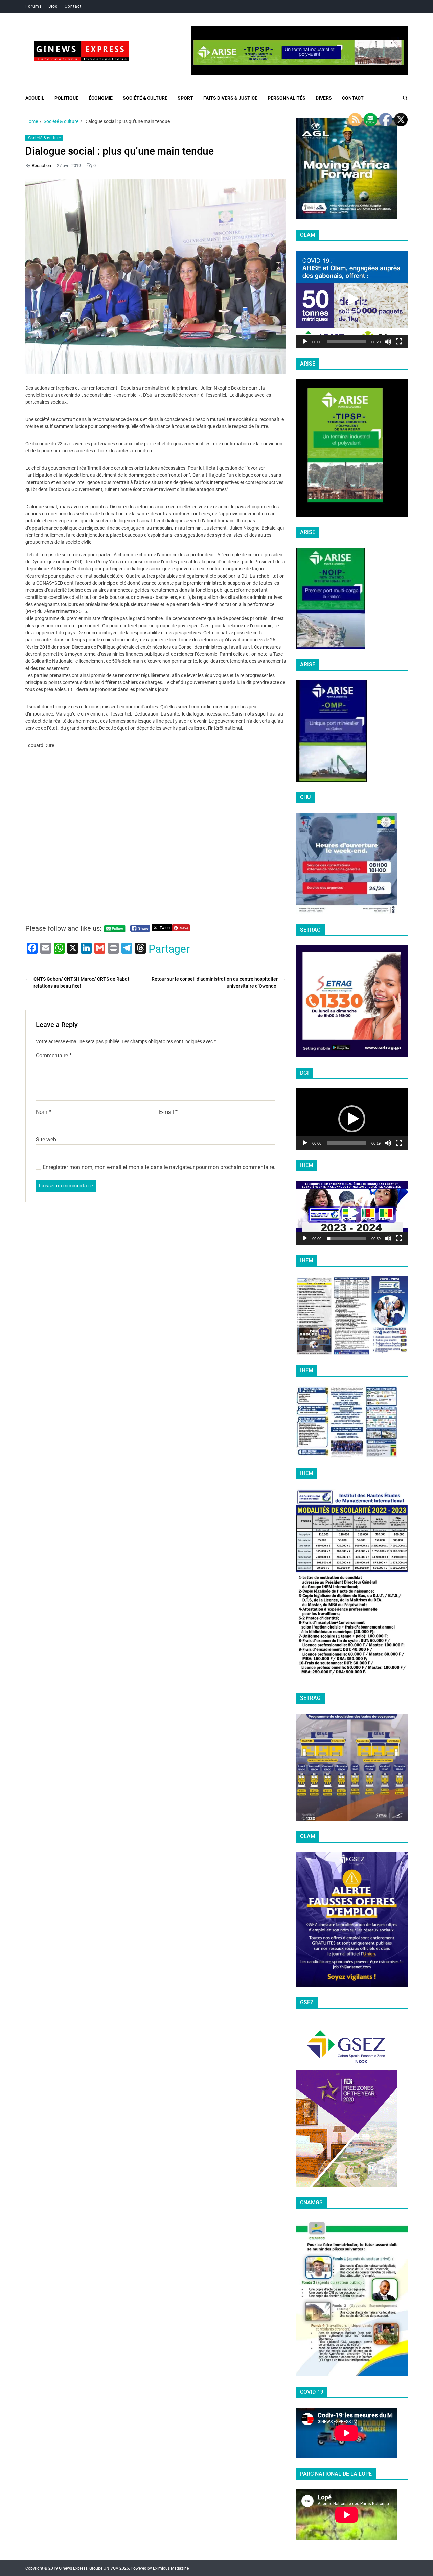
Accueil (35, 98)
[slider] (346, 342)
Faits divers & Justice (230, 98)
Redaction (41, 165)
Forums (33, 6)
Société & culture (145, 98)
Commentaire (54, 1056)
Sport (185, 98)
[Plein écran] (399, 342)
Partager (169, 949)
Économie (101, 98)
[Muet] (388, 342)
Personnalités (287, 98)
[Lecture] (305, 342)
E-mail (168, 1112)
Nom (43, 1112)
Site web (46, 1139)
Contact (73, 6)
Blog (53, 6)
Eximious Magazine (171, 2568)
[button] (352, 299)
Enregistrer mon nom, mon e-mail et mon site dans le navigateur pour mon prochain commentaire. (159, 1167)
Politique (66, 98)
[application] (352, 299)
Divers (324, 98)
